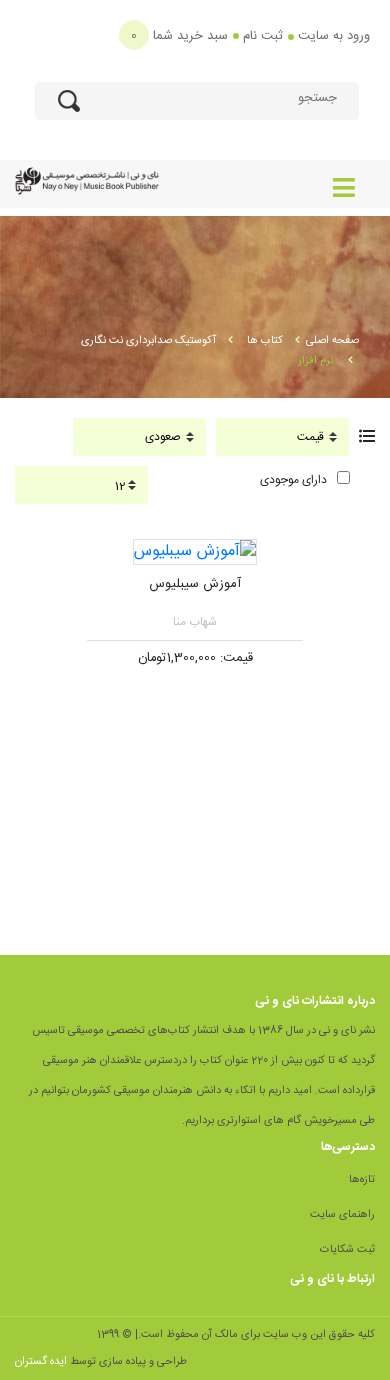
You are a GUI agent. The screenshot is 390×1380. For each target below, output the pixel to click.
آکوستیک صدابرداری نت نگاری (148, 341)
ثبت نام (263, 36)
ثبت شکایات (347, 1250)
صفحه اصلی (332, 341)
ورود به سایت (334, 36)
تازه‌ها (362, 1180)
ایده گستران (41, 1362)
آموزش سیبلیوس (195, 584)
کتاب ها (265, 341)
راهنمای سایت (342, 1215)
